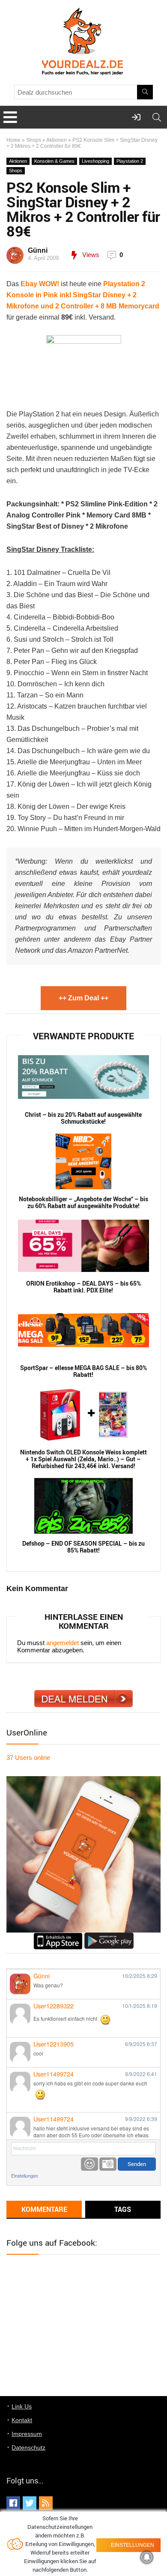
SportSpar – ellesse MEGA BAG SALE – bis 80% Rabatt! (83, 1371)
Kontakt (22, 2420)
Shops (34, 140)
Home (13, 140)
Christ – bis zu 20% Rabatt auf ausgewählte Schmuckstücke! (83, 1118)
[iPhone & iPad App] (58, 1936)
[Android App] (109, 1936)
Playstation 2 (130, 161)
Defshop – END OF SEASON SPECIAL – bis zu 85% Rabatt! (83, 1547)
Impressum (27, 2434)
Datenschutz (28, 2447)
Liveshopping (95, 161)
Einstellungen (25, 2176)
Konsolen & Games (54, 161)
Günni (38, 250)
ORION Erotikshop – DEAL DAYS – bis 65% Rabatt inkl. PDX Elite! (83, 1287)
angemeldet (63, 1643)
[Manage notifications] (147, 2557)
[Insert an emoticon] (89, 2164)
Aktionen (57, 140)
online (28, 1758)
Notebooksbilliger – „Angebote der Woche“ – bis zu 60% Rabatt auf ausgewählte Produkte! (83, 1203)
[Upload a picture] (108, 2164)
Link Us (22, 2406)
